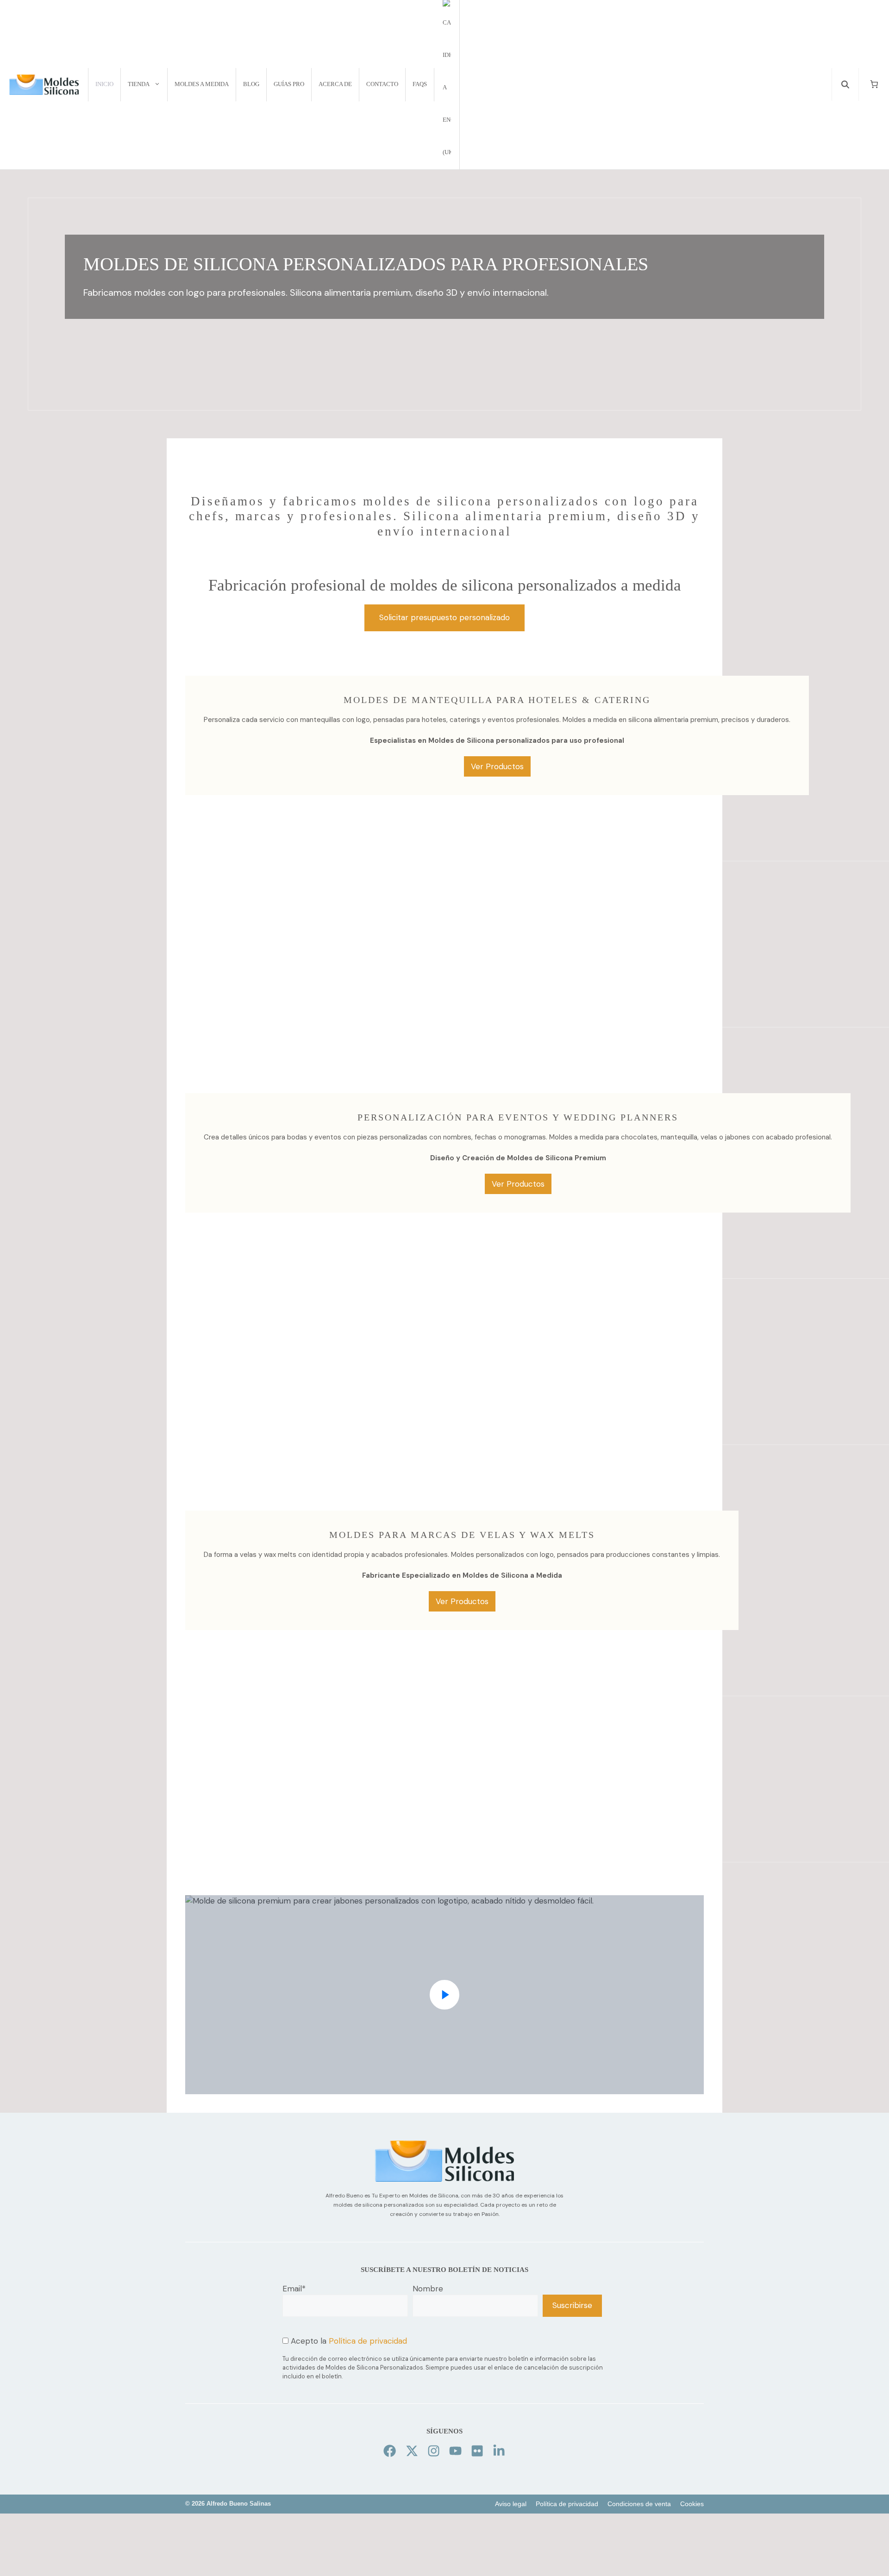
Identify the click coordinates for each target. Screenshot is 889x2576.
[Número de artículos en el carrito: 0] (874, 84)
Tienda (139, 84)
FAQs (420, 84)
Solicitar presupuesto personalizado (444, 617)
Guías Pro (289, 84)
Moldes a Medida (202, 84)
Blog (251, 84)
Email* (294, 2289)
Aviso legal (511, 2504)
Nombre (428, 2289)
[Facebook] (390, 2451)
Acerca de (335, 84)
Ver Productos (497, 766)
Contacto (382, 84)
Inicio (104, 84)
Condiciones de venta (639, 2504)
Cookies (692, 2504)
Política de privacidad (368, 2341)
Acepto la (348, 2341)
